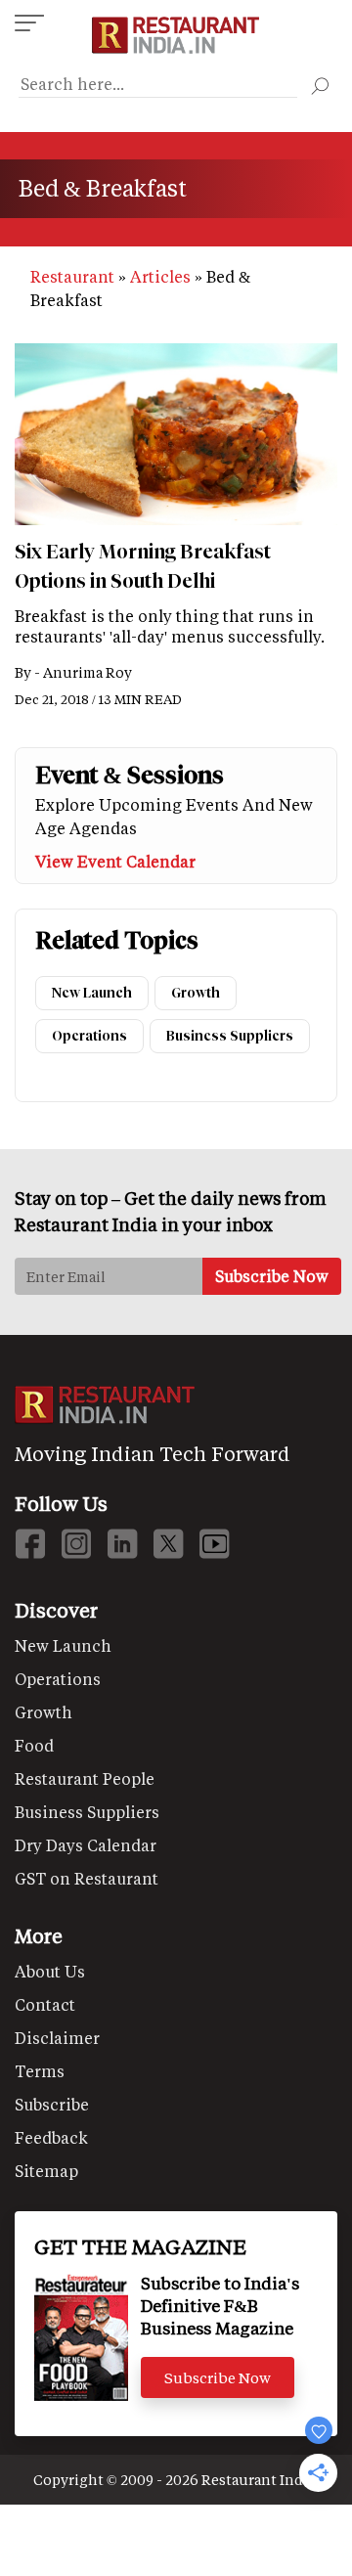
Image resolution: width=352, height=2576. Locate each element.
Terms (40, 2071)
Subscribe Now (218, 2377)
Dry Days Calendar (86, 1845)
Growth (196, 993)
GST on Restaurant (87, 1878)
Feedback (51, 2137)
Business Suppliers (230, 1036)
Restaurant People (85, 1778)
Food (34, 1745)
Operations (89, 1036)
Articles (160, 276)
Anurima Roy (88, 672)
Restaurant (72, 276)
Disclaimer (57, 2038)
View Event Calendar (115, 861)
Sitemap (46, 2171)
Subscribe (52, 2104)
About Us (50, 1971)
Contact (45, 2004)
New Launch (92, 993)
